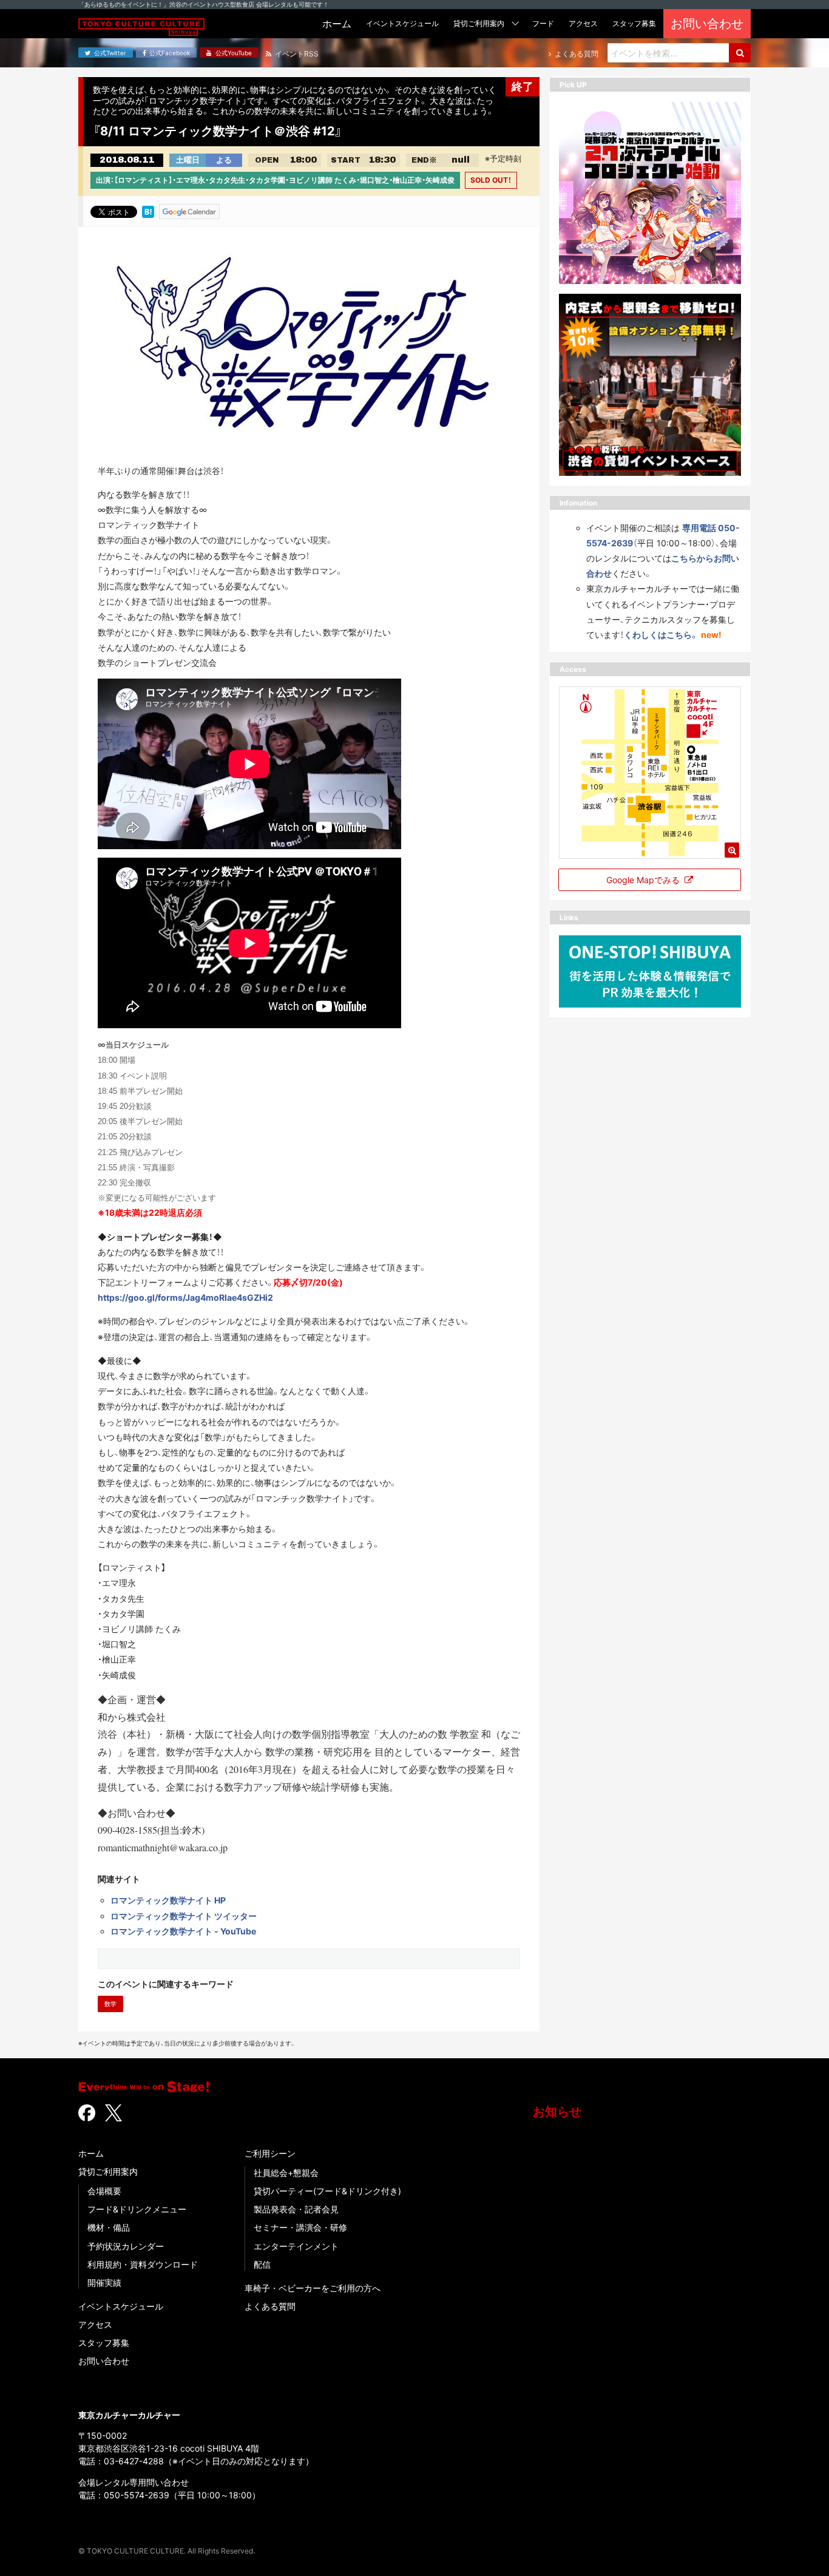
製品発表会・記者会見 (296, 2209)
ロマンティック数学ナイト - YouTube (183, 1931)
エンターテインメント (296, 2246)
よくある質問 (270, 2306)
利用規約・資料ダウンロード (143, 2264)
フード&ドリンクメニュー (137, 2209)
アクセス (95, 2324)
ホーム (91, 2153)
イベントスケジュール (121, 2306)
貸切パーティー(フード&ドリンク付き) (327, 2191)
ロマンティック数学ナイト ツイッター (184, 1916)
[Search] (740, 53)
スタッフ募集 (104, 2343)
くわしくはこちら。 (661, 635)
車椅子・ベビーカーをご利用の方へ (313, 2288)
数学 (110, 2004)
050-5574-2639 (137, 2495)
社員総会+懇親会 (286, 2173)
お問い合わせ (104, 2361)
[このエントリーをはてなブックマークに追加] (148, 211)
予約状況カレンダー (126, 2246)
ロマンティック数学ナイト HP (168, 1900)
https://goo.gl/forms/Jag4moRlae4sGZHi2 (185, 1297)
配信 (262, 2264)
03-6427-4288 (134, 2461)
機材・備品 (109, 2227)
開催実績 (104, 2283)
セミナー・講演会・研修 (300, 2227)
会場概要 (104, 2191)
